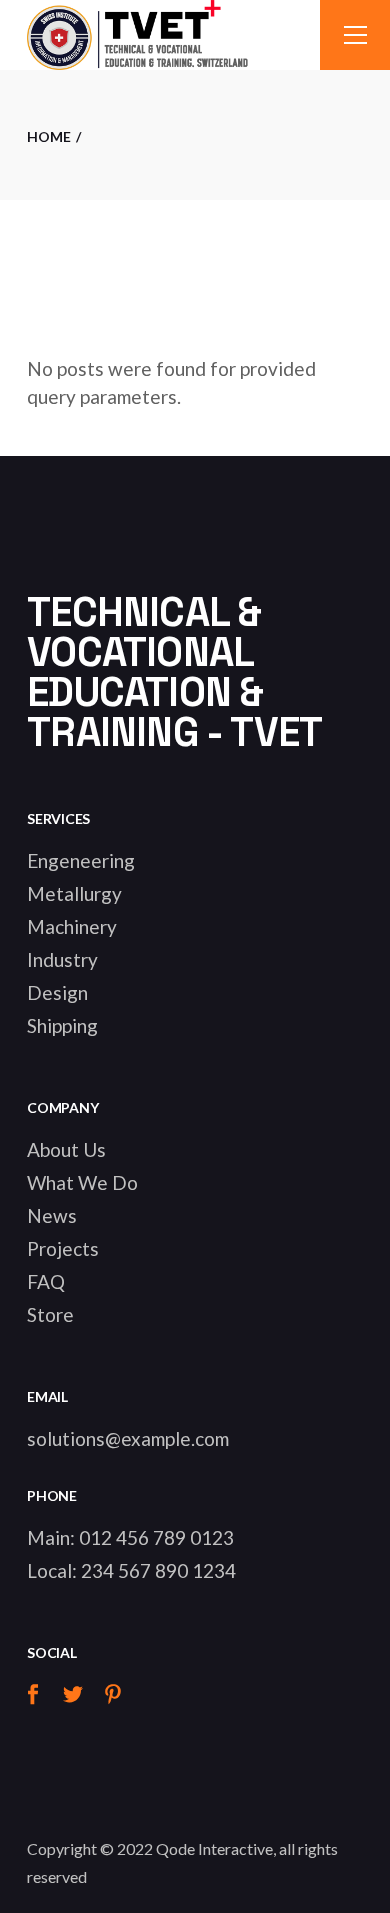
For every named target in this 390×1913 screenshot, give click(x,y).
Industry (62, 959)
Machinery (72, 926)
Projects (63, 1248)
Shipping (62, 1025)
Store (50, 1314)
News (52, 1215)
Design (57, 992)
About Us (66, 1149)
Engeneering (81, 860)
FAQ (46, 1281)
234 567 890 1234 (158, 1570)
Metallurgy (74, 893)
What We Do (82, 1182)
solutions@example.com (128, 1438)
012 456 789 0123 (156, 1537)
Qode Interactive (214, 1848)
